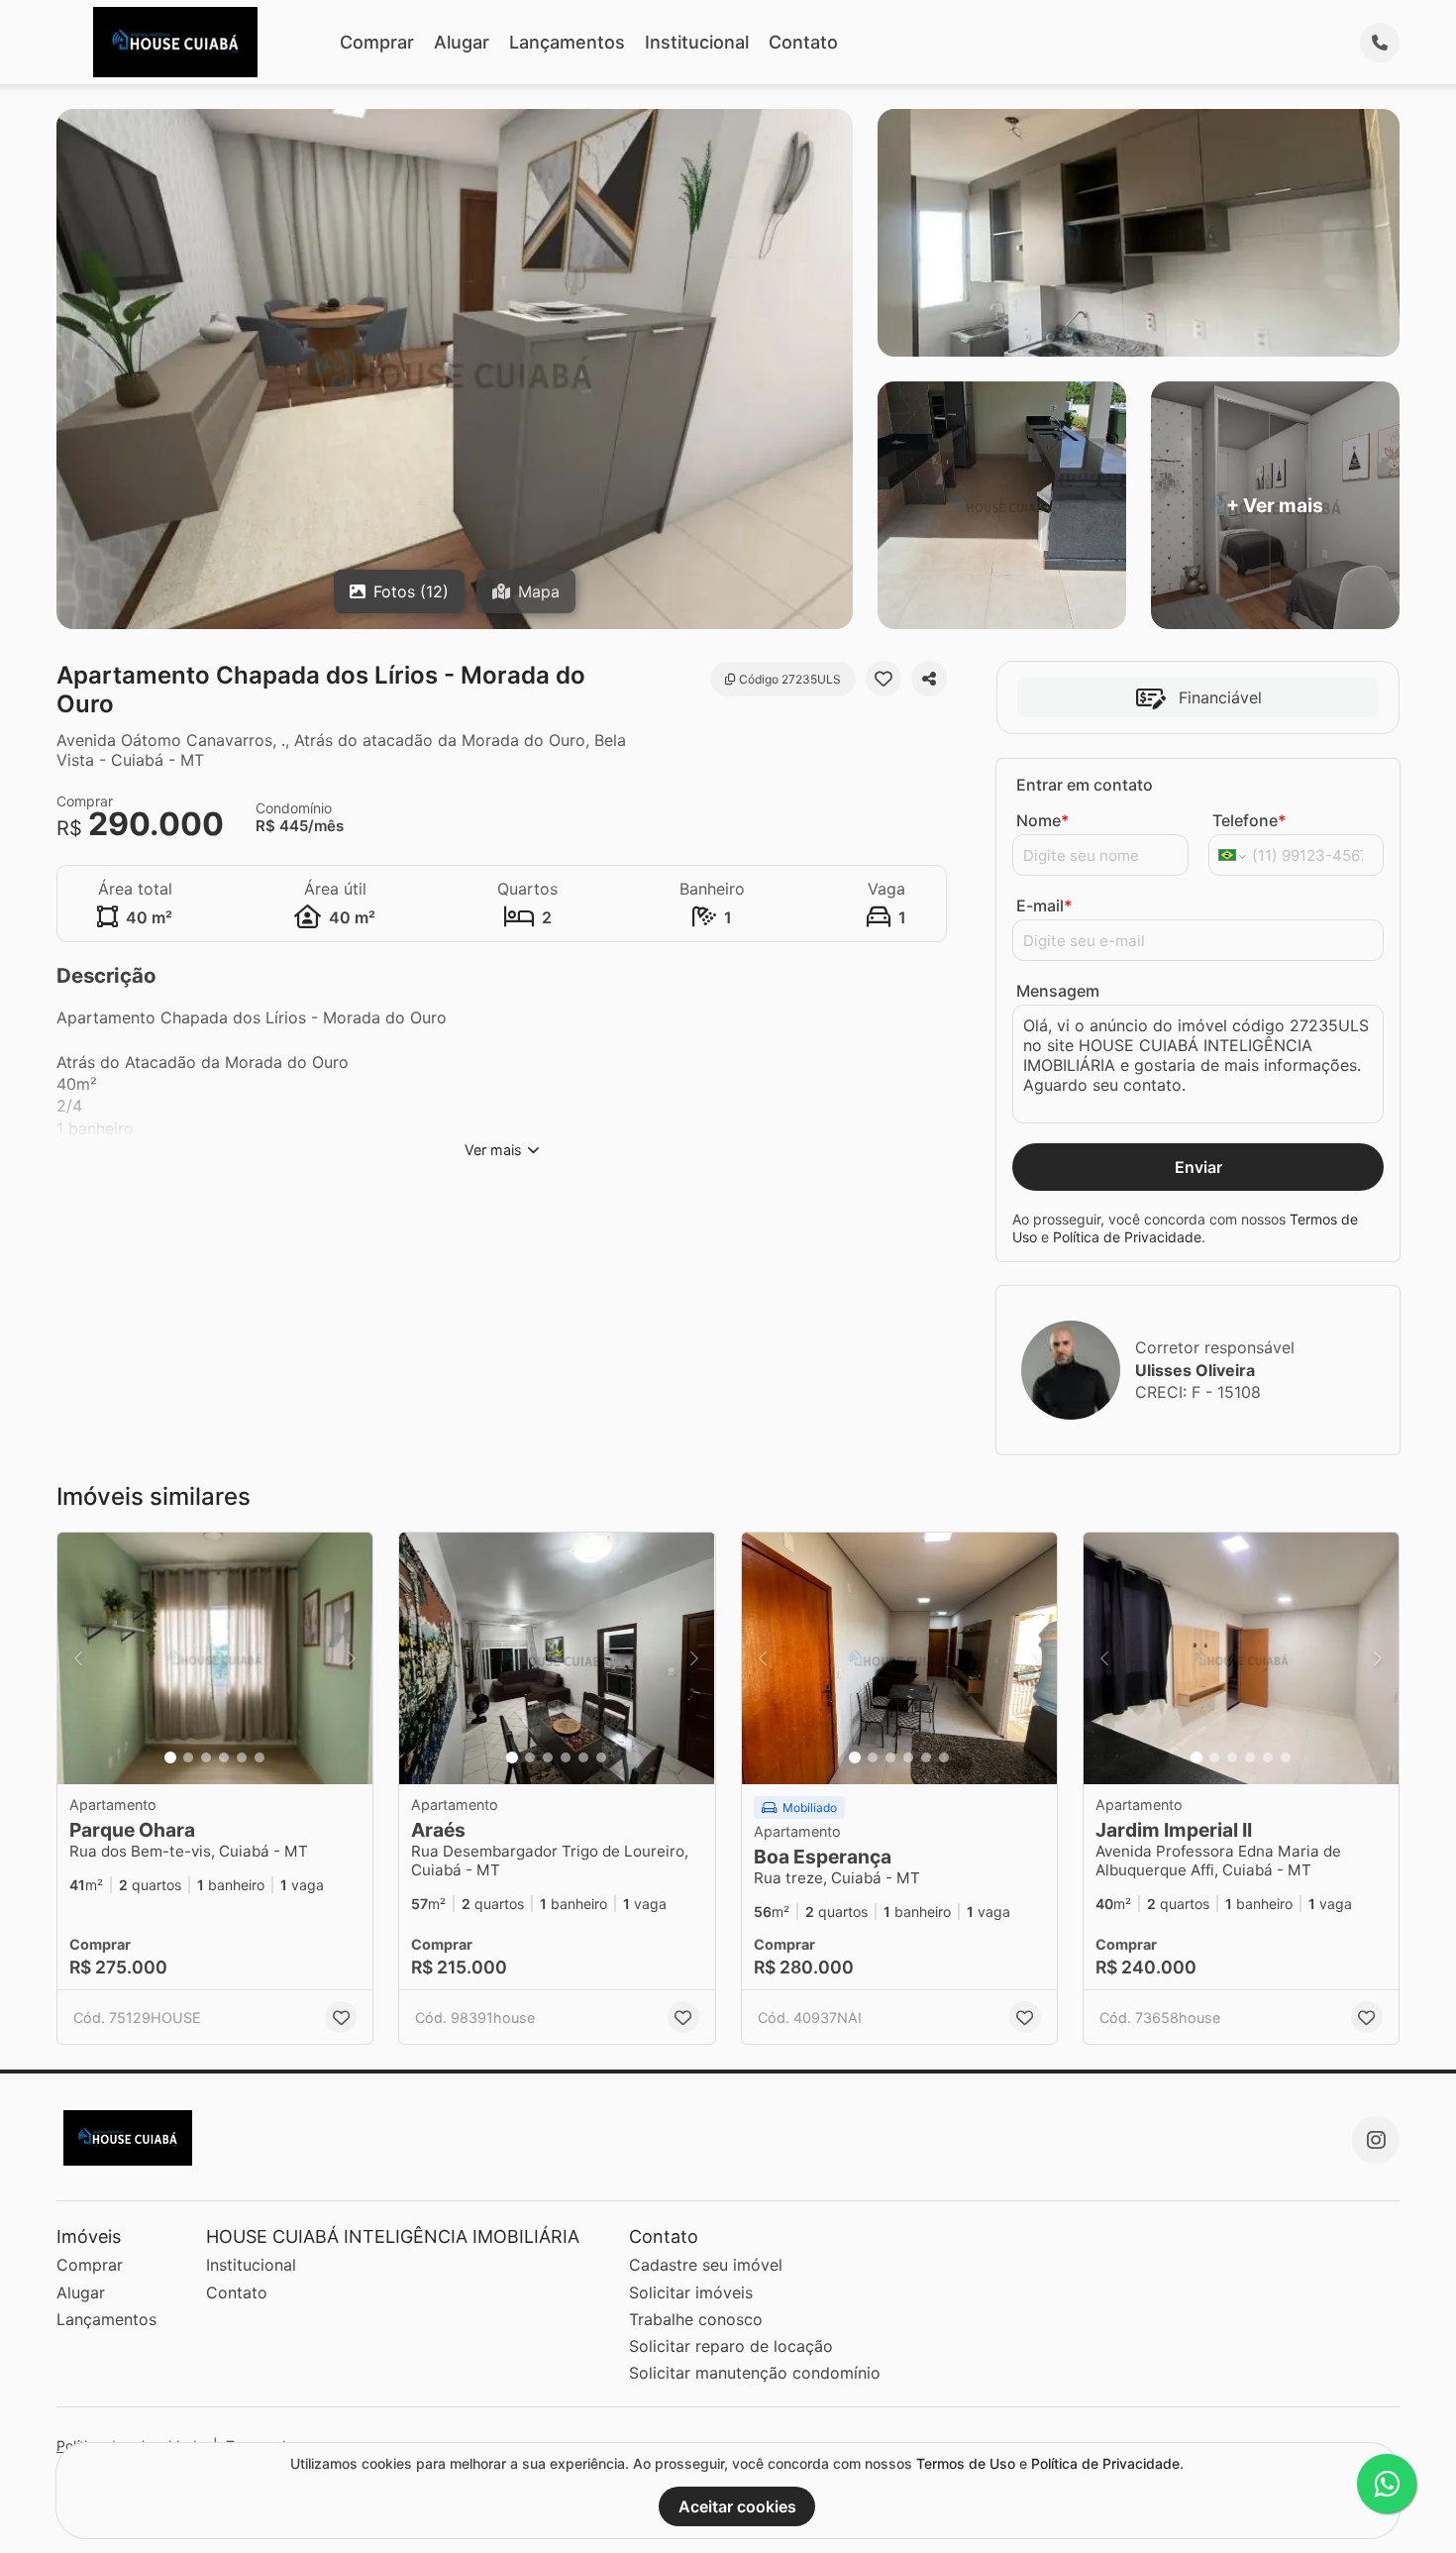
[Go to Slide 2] (188, 1757)
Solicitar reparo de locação (731, 2346)
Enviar (1198, 1167)
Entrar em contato (1085, 785)
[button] (215, 1659)
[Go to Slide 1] (170, 1757)
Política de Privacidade (1127, 1237)
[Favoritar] (884, 679)
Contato (803, 42)
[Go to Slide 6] (260, 1757)
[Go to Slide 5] (242, 1757)
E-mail (1044, 905)
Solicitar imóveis (691, 2292)
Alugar (462, 42)
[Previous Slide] (78, 1659)
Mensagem (1058, 991)
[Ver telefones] (1380, 43)
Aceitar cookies (737, 2506)
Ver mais (493, 1150)
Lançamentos (567, 42)
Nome (1042, 820)
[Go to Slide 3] (206, 1757)
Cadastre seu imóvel (706, 2265)
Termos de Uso (966, 2463)
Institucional (697, 42)
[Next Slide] (352, 1659)
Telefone (1249, 820)
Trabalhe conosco (696, 2319)
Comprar (377, 42)
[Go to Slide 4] (224, 1757)
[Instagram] (1376, 2140)
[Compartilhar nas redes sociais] (929, 679)
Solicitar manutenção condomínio (755, 2373)
